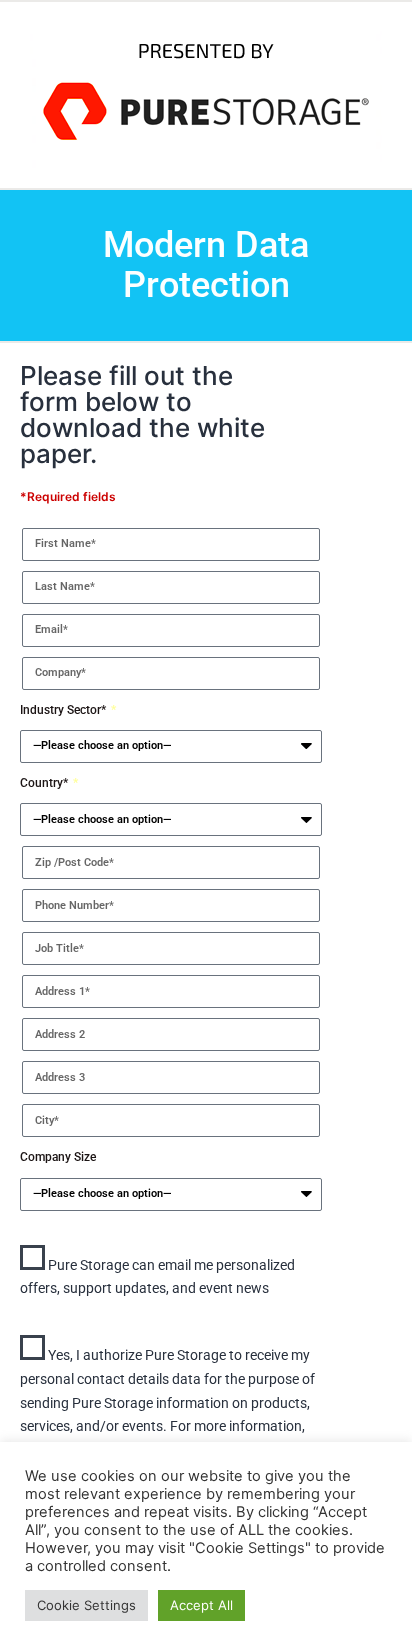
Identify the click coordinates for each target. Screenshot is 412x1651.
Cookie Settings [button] (86, 1605)
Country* (45, 783)
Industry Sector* (64, 710)
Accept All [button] (201, 1605)
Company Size (58, 1157)
